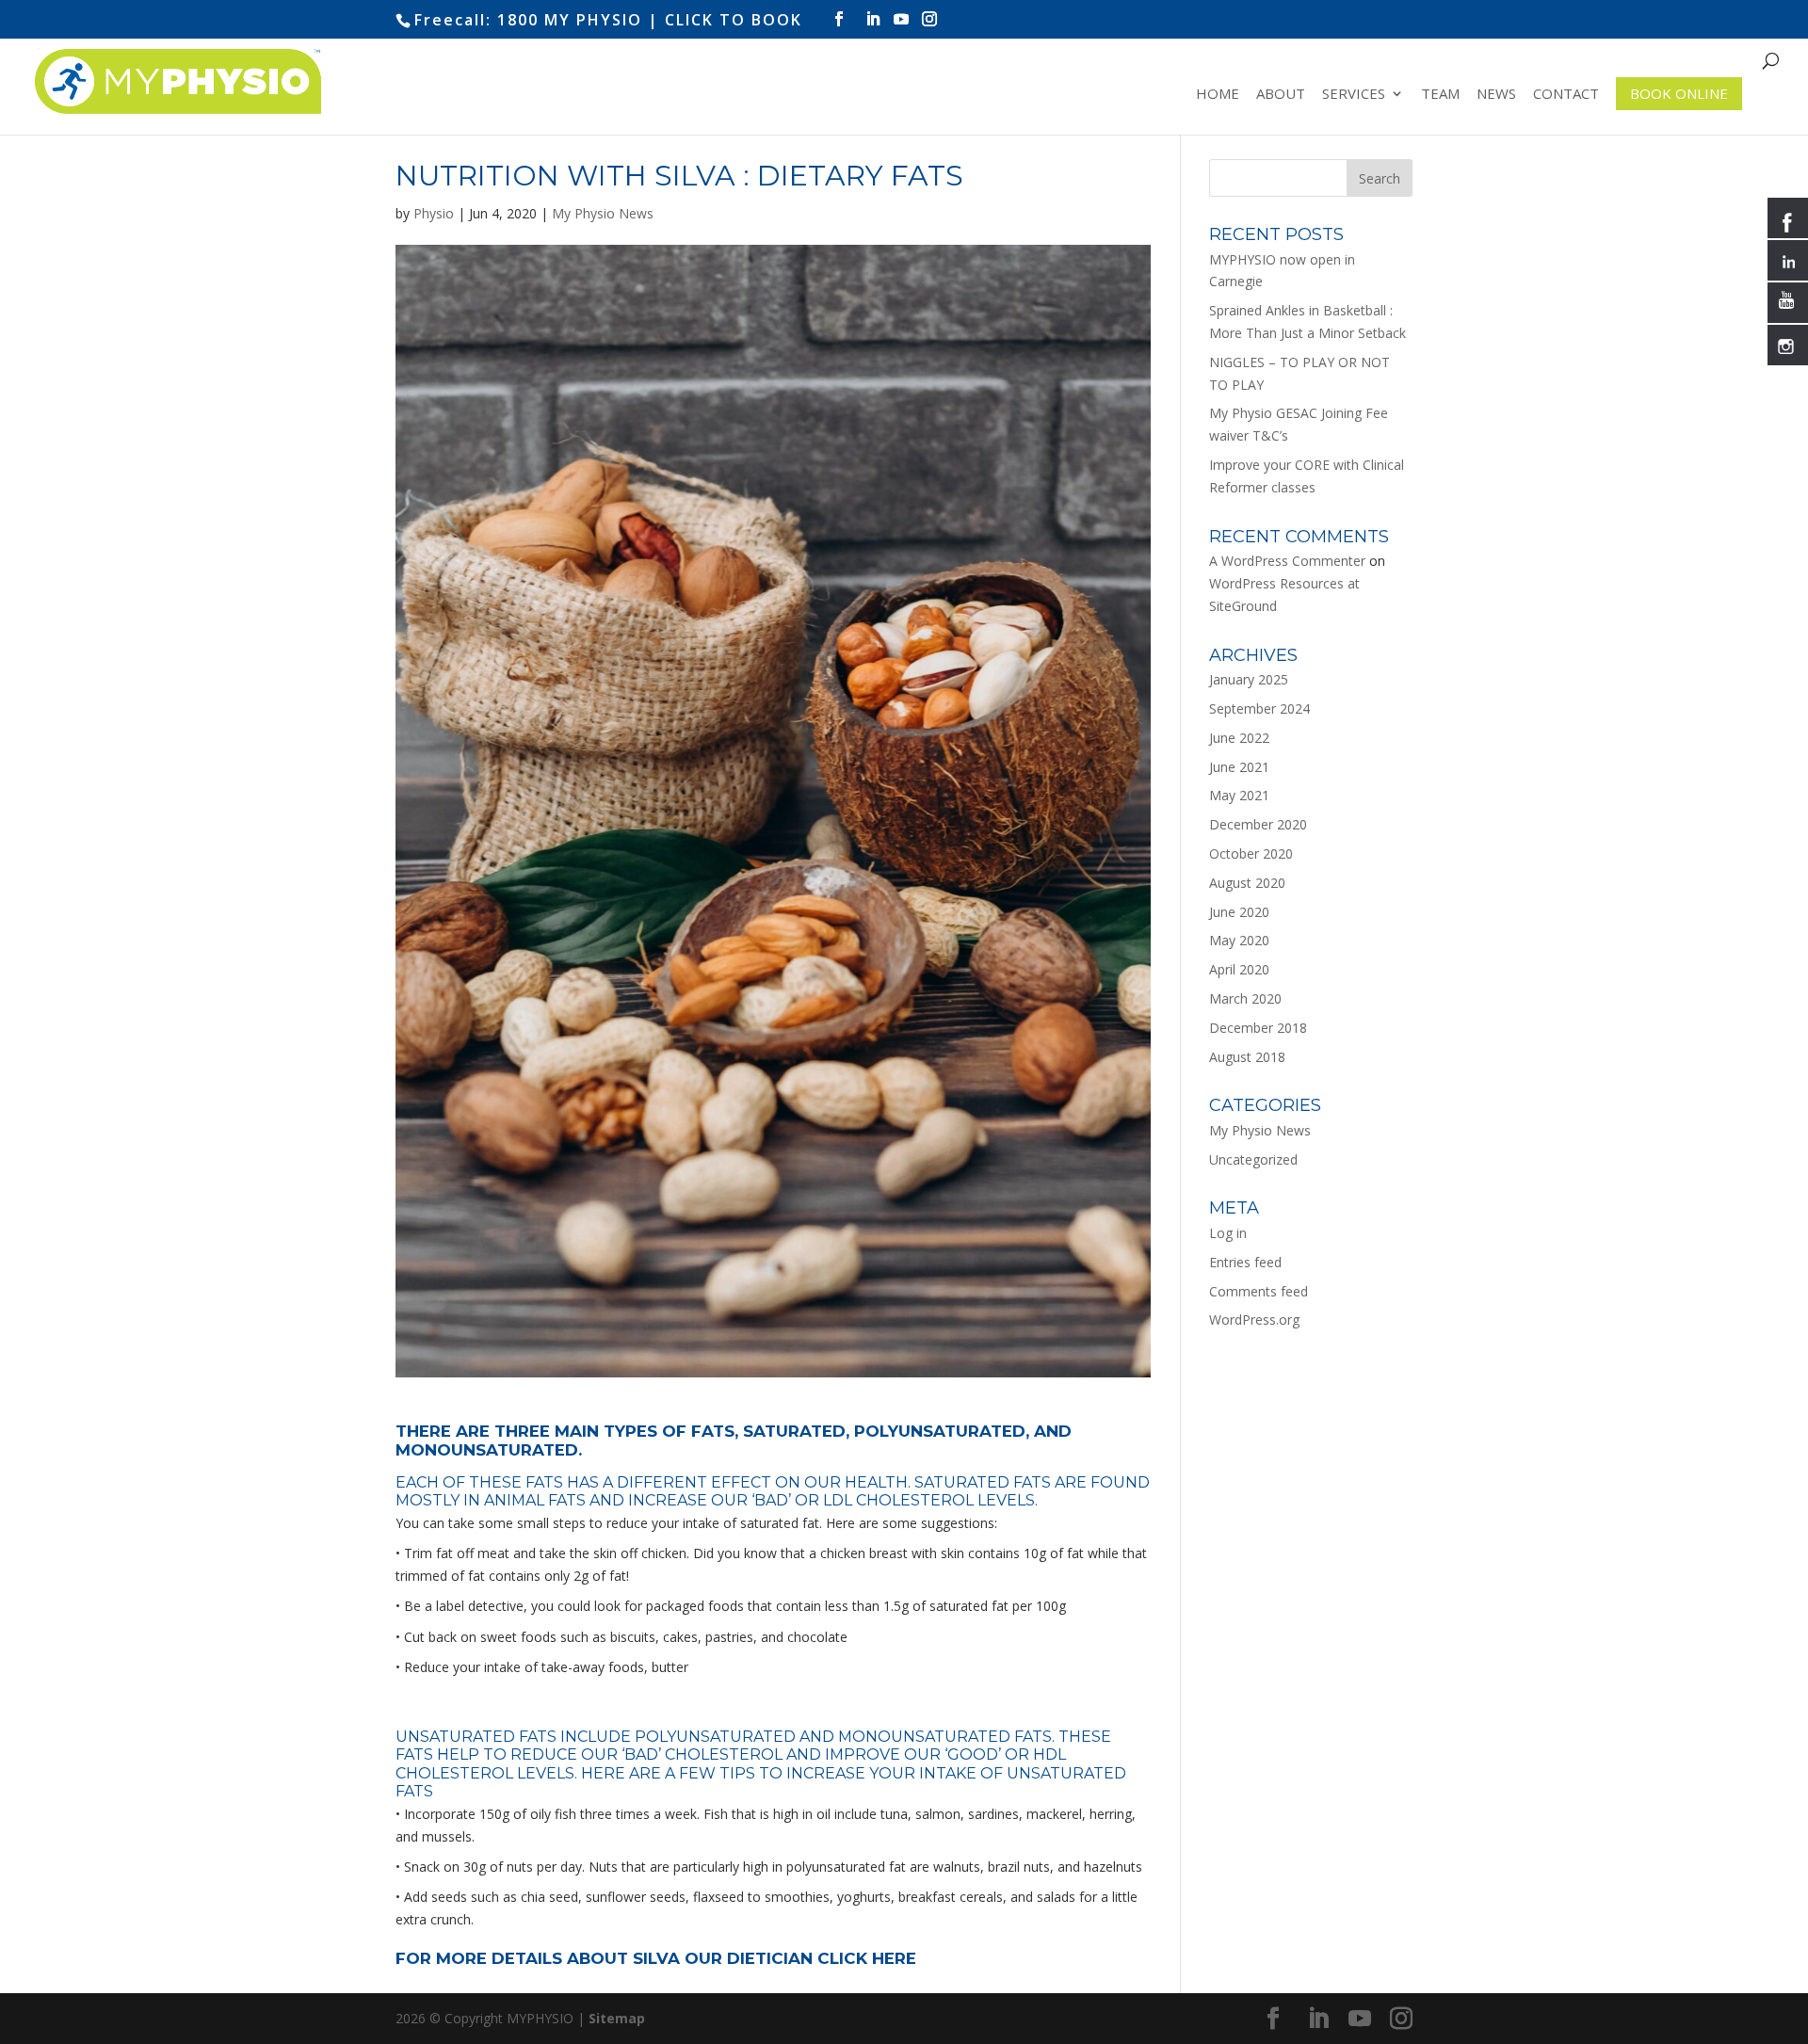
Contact (1566, 95)
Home (1218, 95)
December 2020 (1258, 824)
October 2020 (1251, 853)
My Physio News (603, 213)
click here (867, 1958)
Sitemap (617, 2018)
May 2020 (1239, 940)
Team (1440, 95)
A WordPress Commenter (1287, 561)
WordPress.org (1254, 1320)
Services (1354, 95)
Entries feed (1245, 1262)
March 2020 (1245, 998)
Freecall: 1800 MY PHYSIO (528, 20)
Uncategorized (1253, 1159)
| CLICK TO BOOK (725, 20)
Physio (434, 213)
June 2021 (1239, 767)
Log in (1228, 1233)
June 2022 (1239, 738)
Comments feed (1259, 1291)
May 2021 (1239, 795)
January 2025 (1249, 679)
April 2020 (1239, 969)
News (1496, 95)
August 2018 (1247, 1057)
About (1281, 95)
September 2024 (1259, 708)
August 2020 (1247, 883)
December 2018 (1258, 1028)
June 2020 (1239, 912)
